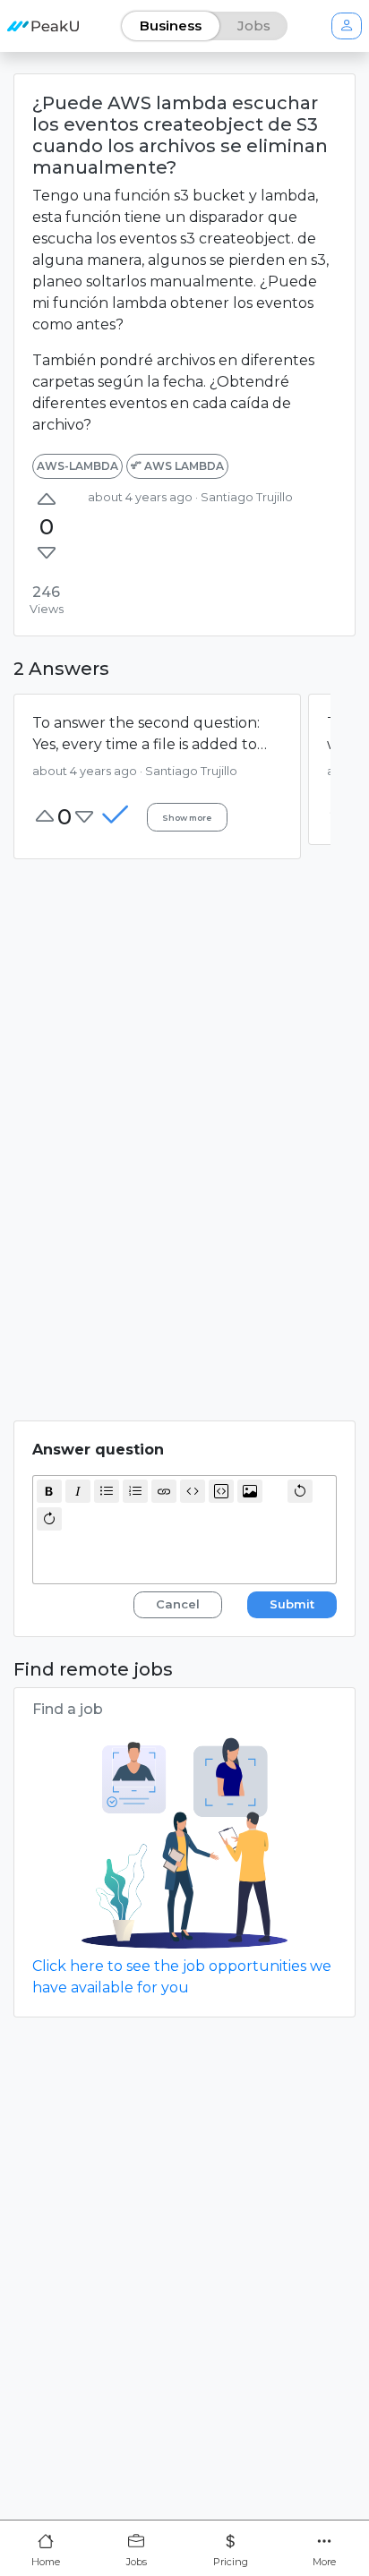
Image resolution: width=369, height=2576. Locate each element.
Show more (187, 818)
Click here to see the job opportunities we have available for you (182, 1977)
